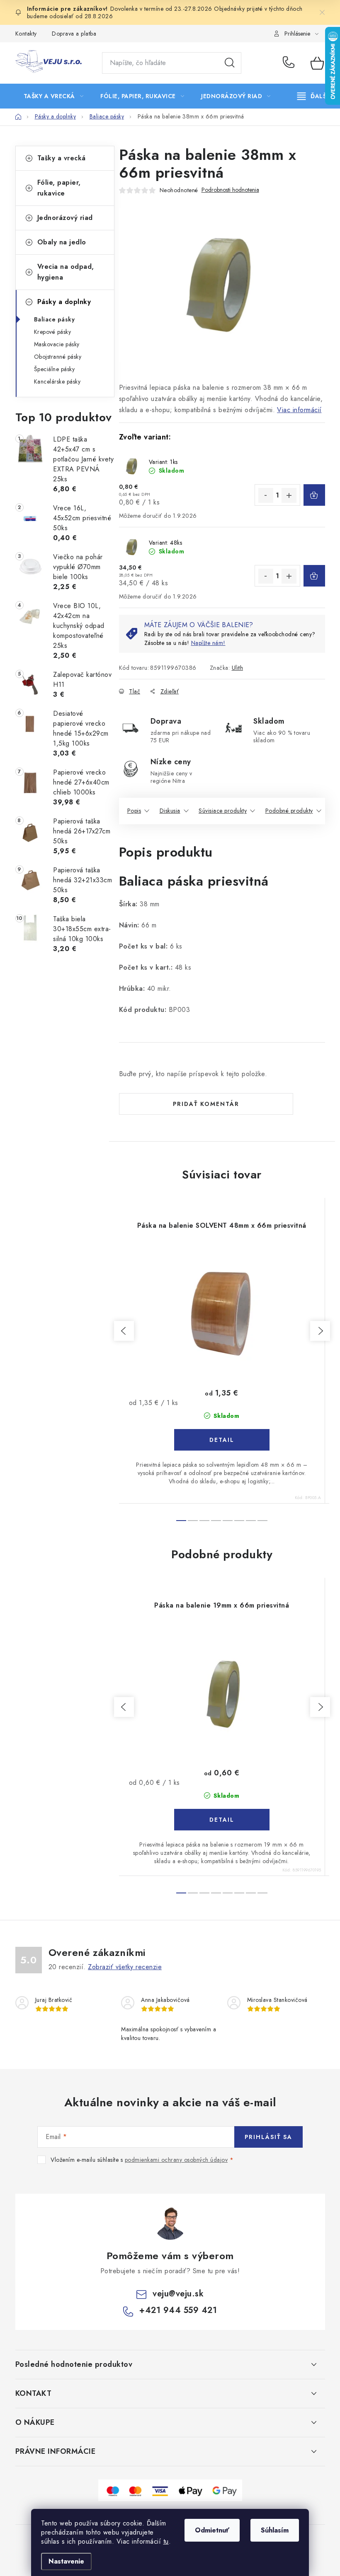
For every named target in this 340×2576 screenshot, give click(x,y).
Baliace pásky (55, 319)
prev (124, 1331)
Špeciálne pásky (55, 369)
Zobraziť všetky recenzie (125, 1967)
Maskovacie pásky (57, 344)
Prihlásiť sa (268, 2137)
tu (166, 2541)
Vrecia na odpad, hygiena (66, 272)
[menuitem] (54, 96)
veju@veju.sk (178, 2294)
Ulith (238, 668)
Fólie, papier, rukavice (59, 188)
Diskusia (170, 811)
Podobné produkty (289, 811)
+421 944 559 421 (290, 63)
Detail (222, 1440)
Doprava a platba (74, 34)
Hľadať (230, 63)
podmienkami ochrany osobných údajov (176, 2160)
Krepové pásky (53, 332)
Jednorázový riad (65, 218)
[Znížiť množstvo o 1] (266, 495)
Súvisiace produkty (223, 811)
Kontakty (26, 34)
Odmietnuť (212, 2530)
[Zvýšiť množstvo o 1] (289, 495)
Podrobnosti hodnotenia (230, 190)
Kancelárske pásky (57, 381)
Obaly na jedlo (62, 242)
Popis (134, 811)
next (320, 1331)
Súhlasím (275, 2530)
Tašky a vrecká (62, 158)
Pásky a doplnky (64, 302)
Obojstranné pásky (58, 357)
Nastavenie (66, 2561)
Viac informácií (299, 410)
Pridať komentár (206, 1104)
